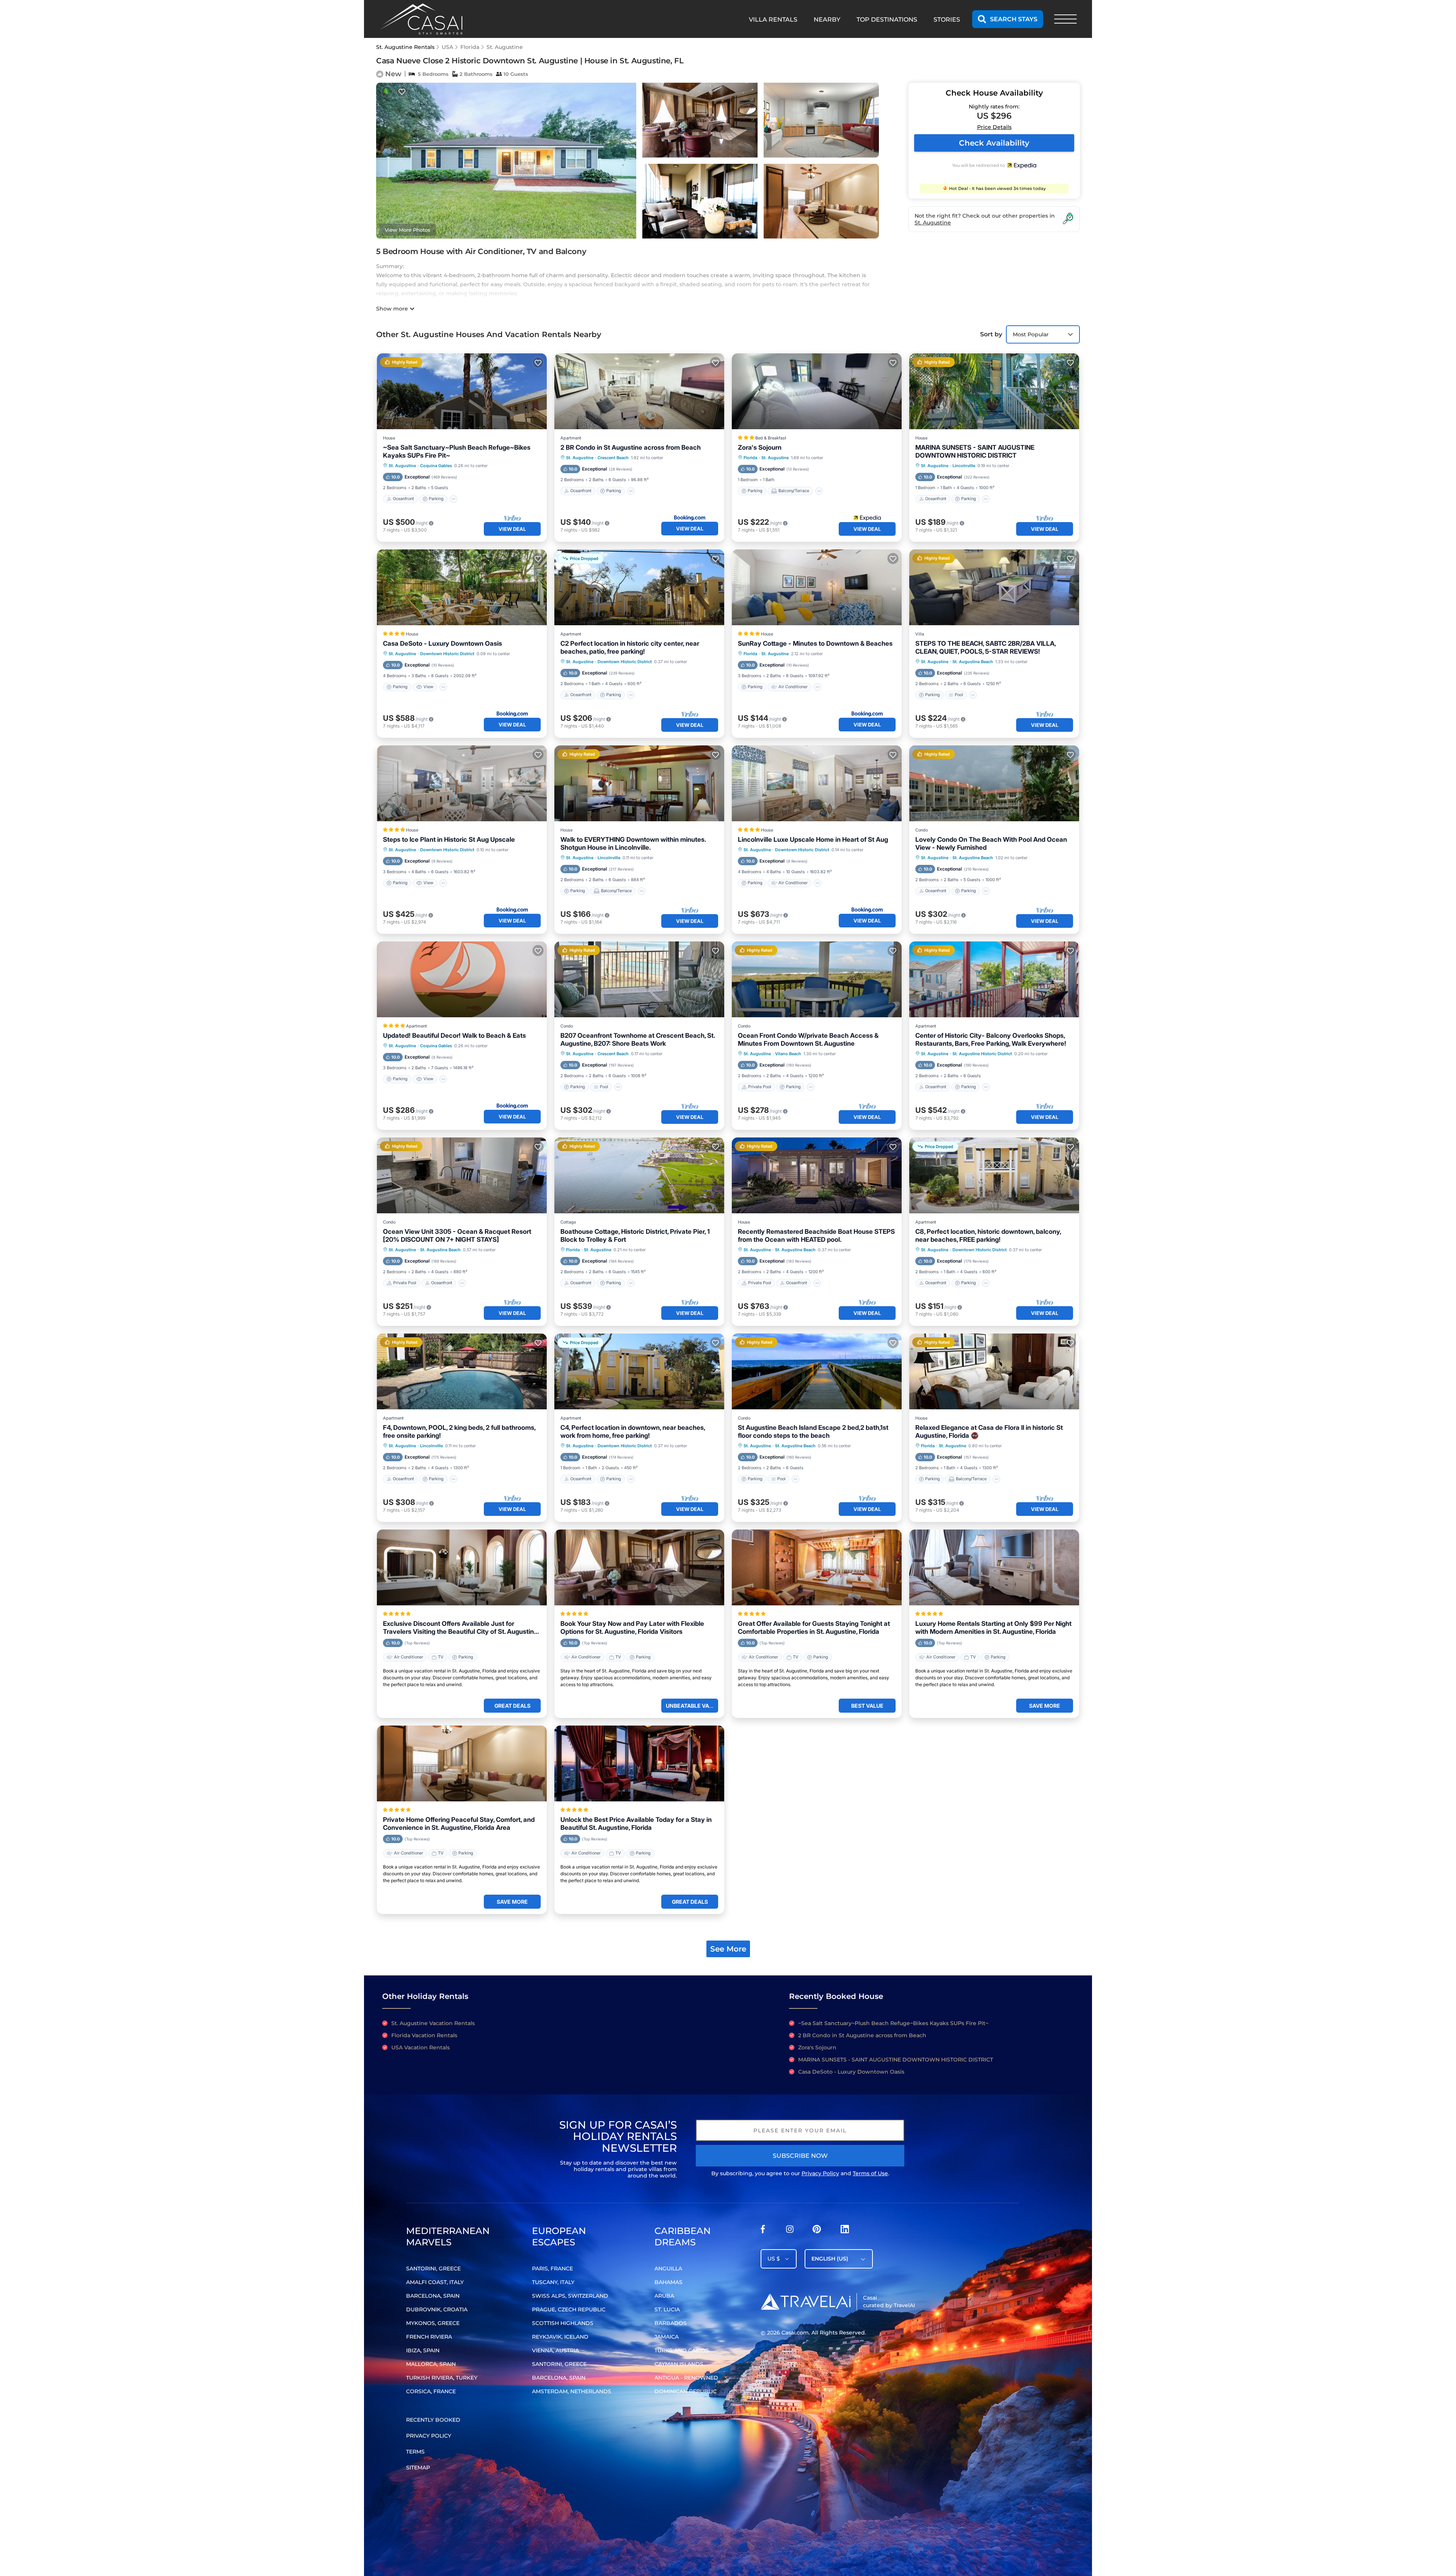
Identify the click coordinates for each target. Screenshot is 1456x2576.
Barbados (671, 2323)
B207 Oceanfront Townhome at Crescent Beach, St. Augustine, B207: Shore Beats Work (638, 1039)
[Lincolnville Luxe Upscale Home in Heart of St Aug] (817, 783)
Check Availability (994, 143)
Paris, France (552, 2269)
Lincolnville (964, 466)
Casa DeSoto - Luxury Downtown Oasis (442, 643)
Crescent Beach (613, 458)
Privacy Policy (820, 2173)
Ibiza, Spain (423, 2350)
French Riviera (429, 2337)
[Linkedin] (845, 2231)
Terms (415, 2452)
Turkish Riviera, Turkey (442, 2378)
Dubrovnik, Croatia (437, 2309)
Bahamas (668, 2282)
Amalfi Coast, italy (435, 2282)
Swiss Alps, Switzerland (570, 2296)
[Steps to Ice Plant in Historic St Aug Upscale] (462, 783)
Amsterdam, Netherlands (572, 2391)
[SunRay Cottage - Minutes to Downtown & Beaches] (817, 587)
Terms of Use (870, 2173)
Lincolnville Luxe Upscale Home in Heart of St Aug (813, 839)
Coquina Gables (436, 466)
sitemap (418, 2468)
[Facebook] (763, 2231)
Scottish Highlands (563, 2323)
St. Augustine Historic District (982, 1054)
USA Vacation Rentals (420, 2047)
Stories (947, 20)
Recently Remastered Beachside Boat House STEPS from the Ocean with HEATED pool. (816, 1235)
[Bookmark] (402, 92)
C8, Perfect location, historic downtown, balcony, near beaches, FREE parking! (988, 1235)
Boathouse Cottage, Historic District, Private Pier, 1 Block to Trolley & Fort (635, 1235)
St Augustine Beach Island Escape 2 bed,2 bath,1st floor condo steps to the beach (813, 1432)
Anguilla (668, 2269)
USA (447, 47)
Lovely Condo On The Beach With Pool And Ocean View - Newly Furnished (991, 843)
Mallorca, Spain (431, 2364)
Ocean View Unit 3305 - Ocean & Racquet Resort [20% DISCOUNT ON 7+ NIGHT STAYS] (457, 1235)
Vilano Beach (788, 1054)
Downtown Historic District (447, 654)
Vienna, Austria (555, 2350)
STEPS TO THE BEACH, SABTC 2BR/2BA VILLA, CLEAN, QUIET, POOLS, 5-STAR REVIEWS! (985, 647)
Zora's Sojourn (760, 447)
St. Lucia (667, 2309)
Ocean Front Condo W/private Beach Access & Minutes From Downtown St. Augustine (808, 1039)
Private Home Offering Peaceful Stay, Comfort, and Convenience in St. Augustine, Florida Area (459, 1824)
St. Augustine (505, 47)
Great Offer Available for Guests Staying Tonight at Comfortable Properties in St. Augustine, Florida (814, 1628)
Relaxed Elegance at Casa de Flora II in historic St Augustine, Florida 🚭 (989, 1432)
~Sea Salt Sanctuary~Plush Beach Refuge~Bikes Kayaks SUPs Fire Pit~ (457, 451)
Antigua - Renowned (686, 2378)
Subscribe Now (800, 2156)
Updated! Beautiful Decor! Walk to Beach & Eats (454, 1035)
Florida (470, 47)
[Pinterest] (817, 2231)
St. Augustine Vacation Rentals (433, 2023)
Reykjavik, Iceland (560, 2337)
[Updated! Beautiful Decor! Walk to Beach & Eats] (462, 979)
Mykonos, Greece (433, 2323)
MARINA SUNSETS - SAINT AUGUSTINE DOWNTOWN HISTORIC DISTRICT (975, 451)
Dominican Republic (686, 2391)
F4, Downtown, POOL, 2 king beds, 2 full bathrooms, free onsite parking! (459, 1432)
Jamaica (667, 2337)
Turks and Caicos (682, 2350)
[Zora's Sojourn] (817, 391)
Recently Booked (433, 2420)
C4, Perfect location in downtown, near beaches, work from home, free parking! (633, 1432)
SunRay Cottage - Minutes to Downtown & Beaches (815, 643)
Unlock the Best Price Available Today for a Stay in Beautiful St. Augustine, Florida (636, 1824)
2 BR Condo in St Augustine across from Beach (631, 447)
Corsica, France (431, 2391)
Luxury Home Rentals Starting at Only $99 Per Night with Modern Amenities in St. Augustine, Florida (993, 1628)
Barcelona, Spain (433, 2296)
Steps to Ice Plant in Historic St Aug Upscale (449, 839)
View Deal (512, 529)
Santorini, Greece (433, 2269)
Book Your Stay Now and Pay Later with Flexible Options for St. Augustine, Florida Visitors (632, 1628)
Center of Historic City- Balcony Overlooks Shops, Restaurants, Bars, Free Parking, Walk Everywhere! (991, 1039)
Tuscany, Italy (553, 2282)
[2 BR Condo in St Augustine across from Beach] (639, 391)
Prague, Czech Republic (569, 2309)
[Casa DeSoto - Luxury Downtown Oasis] (462, 587)
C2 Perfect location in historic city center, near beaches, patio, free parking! (630, 647)
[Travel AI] (806, 2301)
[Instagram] (790, 2231)
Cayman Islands (679, 2364)
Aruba (664, 2296)
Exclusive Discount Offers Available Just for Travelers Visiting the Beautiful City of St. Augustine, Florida (461, 1628)
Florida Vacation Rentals (424, 2035)
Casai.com (795, 2333)
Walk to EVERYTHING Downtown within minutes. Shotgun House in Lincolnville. (633, 843)
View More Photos (408, 230)
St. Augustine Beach (973, 662)
